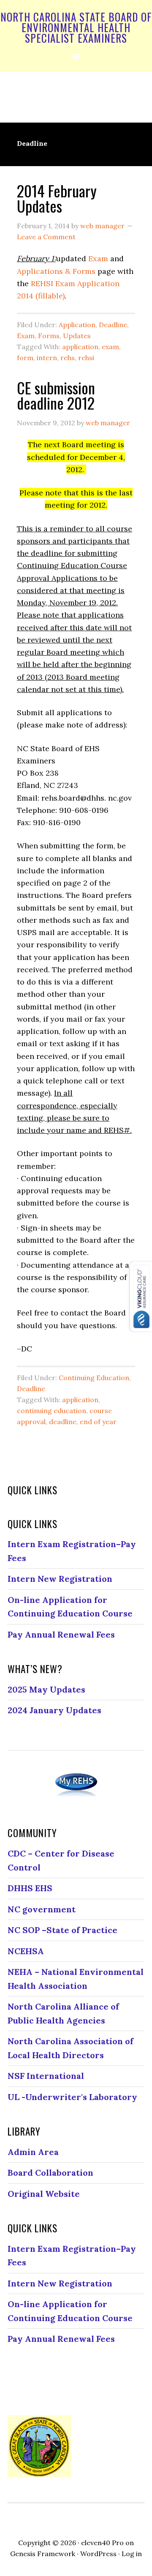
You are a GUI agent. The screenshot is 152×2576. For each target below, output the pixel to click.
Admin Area (33, 2152)
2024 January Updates (54, 1710)
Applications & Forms (56, 271)
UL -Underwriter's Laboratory (72, 2097)
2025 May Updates (46, 1689)
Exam (98, 258)
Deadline (113, 325)
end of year (98, 1422)
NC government (42, 1909)
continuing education (52, 1411)
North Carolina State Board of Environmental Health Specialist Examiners (76, 27)
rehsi (86, 358)
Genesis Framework (43, 2554)
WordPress (98, 2554)
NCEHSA (26, 1951)
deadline (63, 1422)
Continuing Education (94, 1378)
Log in (132, 2554)
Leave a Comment (46, 237)
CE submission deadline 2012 (56, 395)
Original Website (44, 2194)
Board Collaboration (50, 2173)
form (25, 358)
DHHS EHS (30, 1888)
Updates (77, 336)
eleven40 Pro (102, 2543)
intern (47, 358)
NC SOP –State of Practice (62, 1930)
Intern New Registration (60, 1579)
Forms (49, 336)
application (80, 347)
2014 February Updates (57, 198)
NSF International (46, 2076)
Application (77, 325)
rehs (68, 358)
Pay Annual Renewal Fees (61, 1634)
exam (110, 347)
